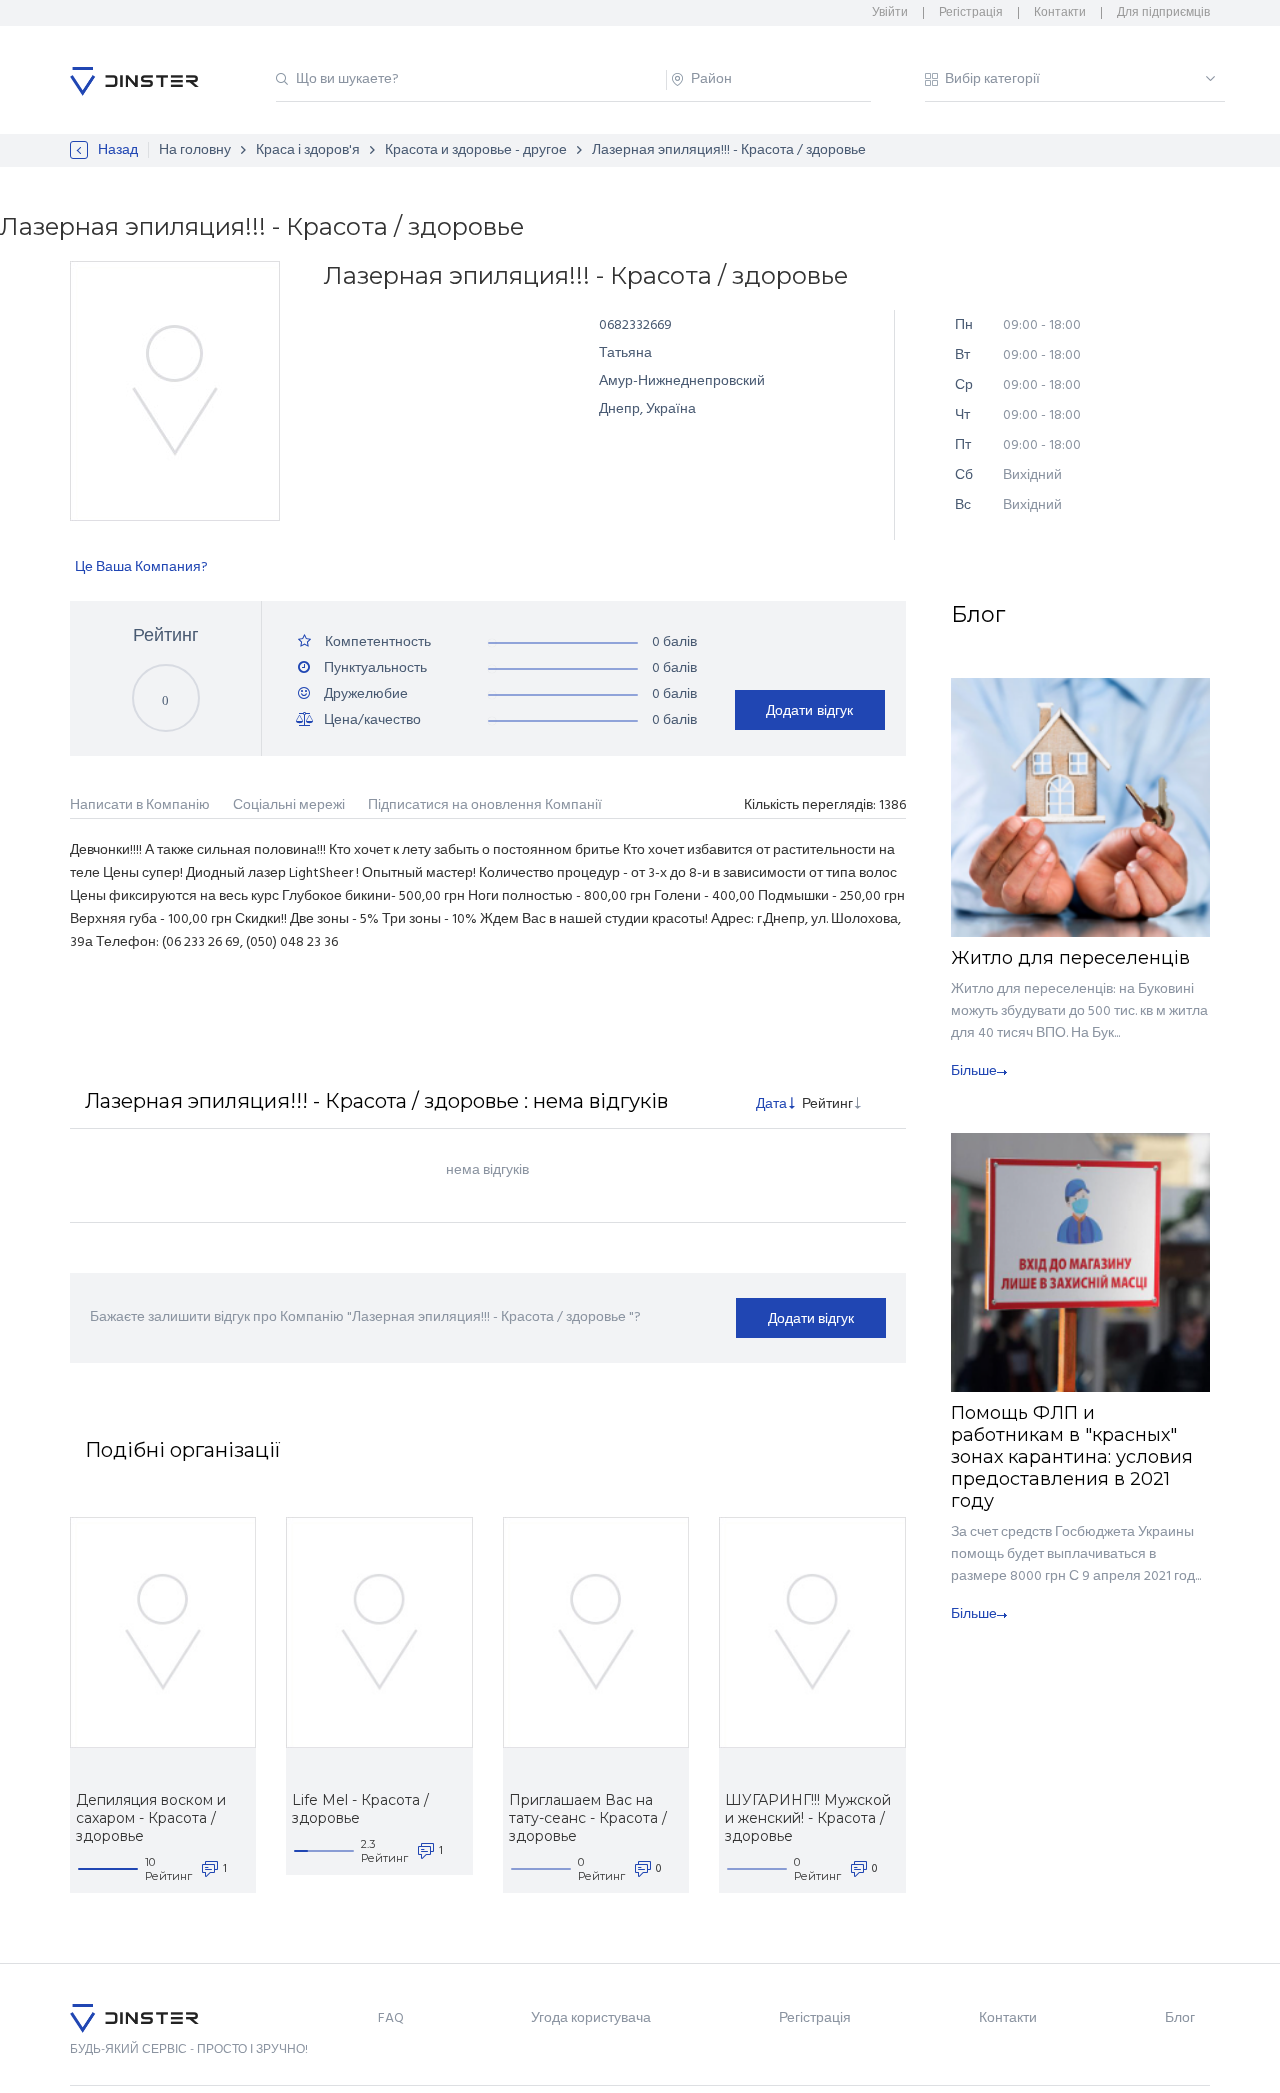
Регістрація (971, 13)
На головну (195, 150)
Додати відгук (809, 710)
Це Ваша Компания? (141, 567)
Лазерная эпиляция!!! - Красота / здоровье (729, 150)
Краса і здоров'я (308, 150)
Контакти (1060, 13)
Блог (1180, 2018)
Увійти (890, 13)
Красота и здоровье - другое (476, 150)
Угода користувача (591, 2018)
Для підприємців (1163, 13)
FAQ (391, 2018)
